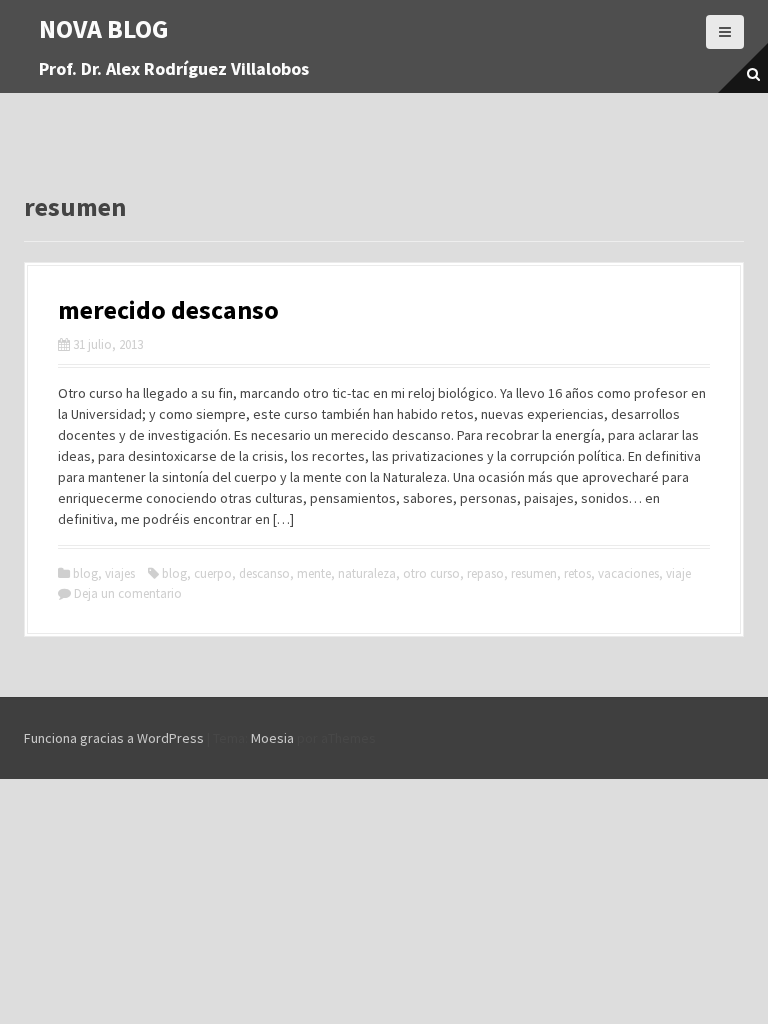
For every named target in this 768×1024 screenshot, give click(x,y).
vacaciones (628, 573)
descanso (264, 573)
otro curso (431, 573)
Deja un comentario (128, 593)
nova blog (104, 28)
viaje (678, 573)
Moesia (272, 738)
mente (314, 573)
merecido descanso (168, 309)
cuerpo (213, 573)
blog (85, 573)
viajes (120, 573)
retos (577, 573)
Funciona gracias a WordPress (114, 738)
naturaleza (367, 573)
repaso (485, 573)
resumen (534, 573)
